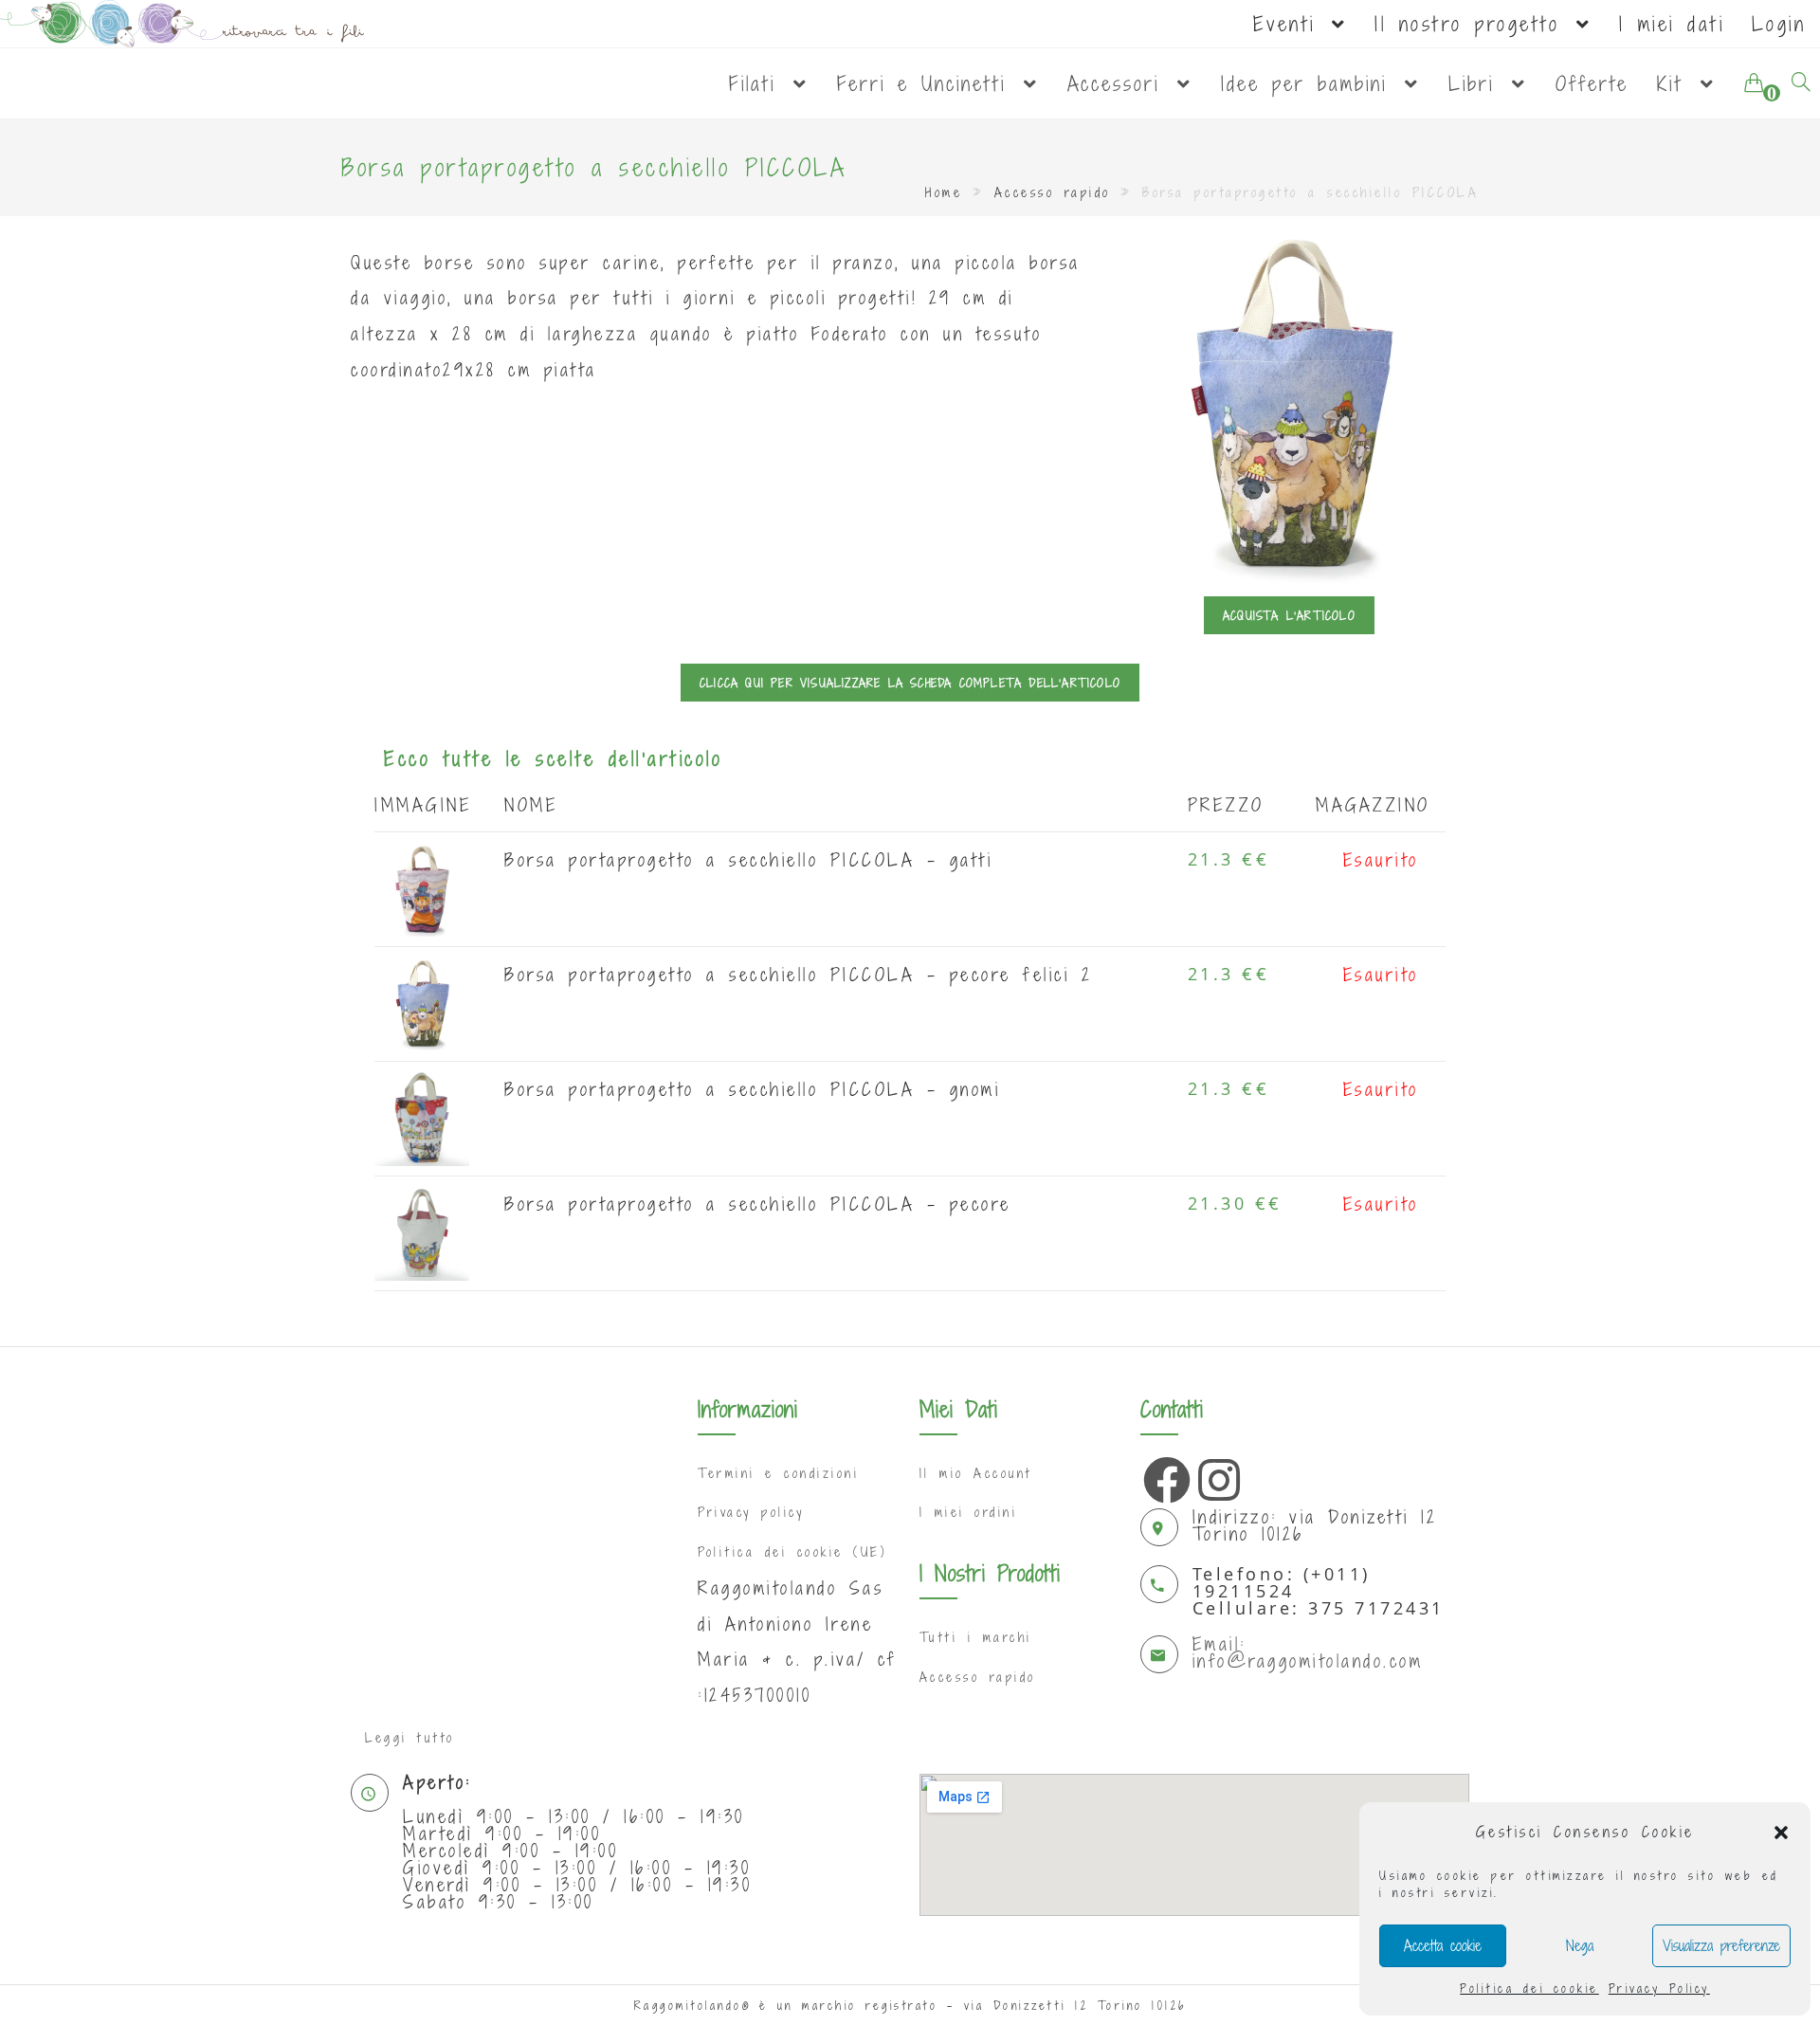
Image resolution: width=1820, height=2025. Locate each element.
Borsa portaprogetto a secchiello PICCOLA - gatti (748, 859)
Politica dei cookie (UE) (792, 1552)
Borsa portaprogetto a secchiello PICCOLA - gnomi (752, 1089)
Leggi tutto (410, 1738)
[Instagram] (1217, 1475)
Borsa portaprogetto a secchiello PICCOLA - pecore (758, 1204)
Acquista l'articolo (1289, 615)
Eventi (1291, 24)
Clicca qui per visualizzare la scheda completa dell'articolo (910, 683)
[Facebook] (1162, 1475)
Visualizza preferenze (1721, 1945)
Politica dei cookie (1529, 1988)
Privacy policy (751, 1512)
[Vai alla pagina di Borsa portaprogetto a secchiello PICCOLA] (422, 888)
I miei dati (1672, 24)
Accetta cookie (1443, 1945)
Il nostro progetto (1474, 24)
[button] (1781, 1833)
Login (1779, 24)
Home (944, 192)
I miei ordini (969, 1512)
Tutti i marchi (976, 1637)
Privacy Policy (1659, 1988)
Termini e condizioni (778, 1473)
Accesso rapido (1053, 192)
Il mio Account (976, 1473)
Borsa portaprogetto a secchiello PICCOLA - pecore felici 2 (798, 974)
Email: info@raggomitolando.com (1308, 1652)
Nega (1580, 1945)
